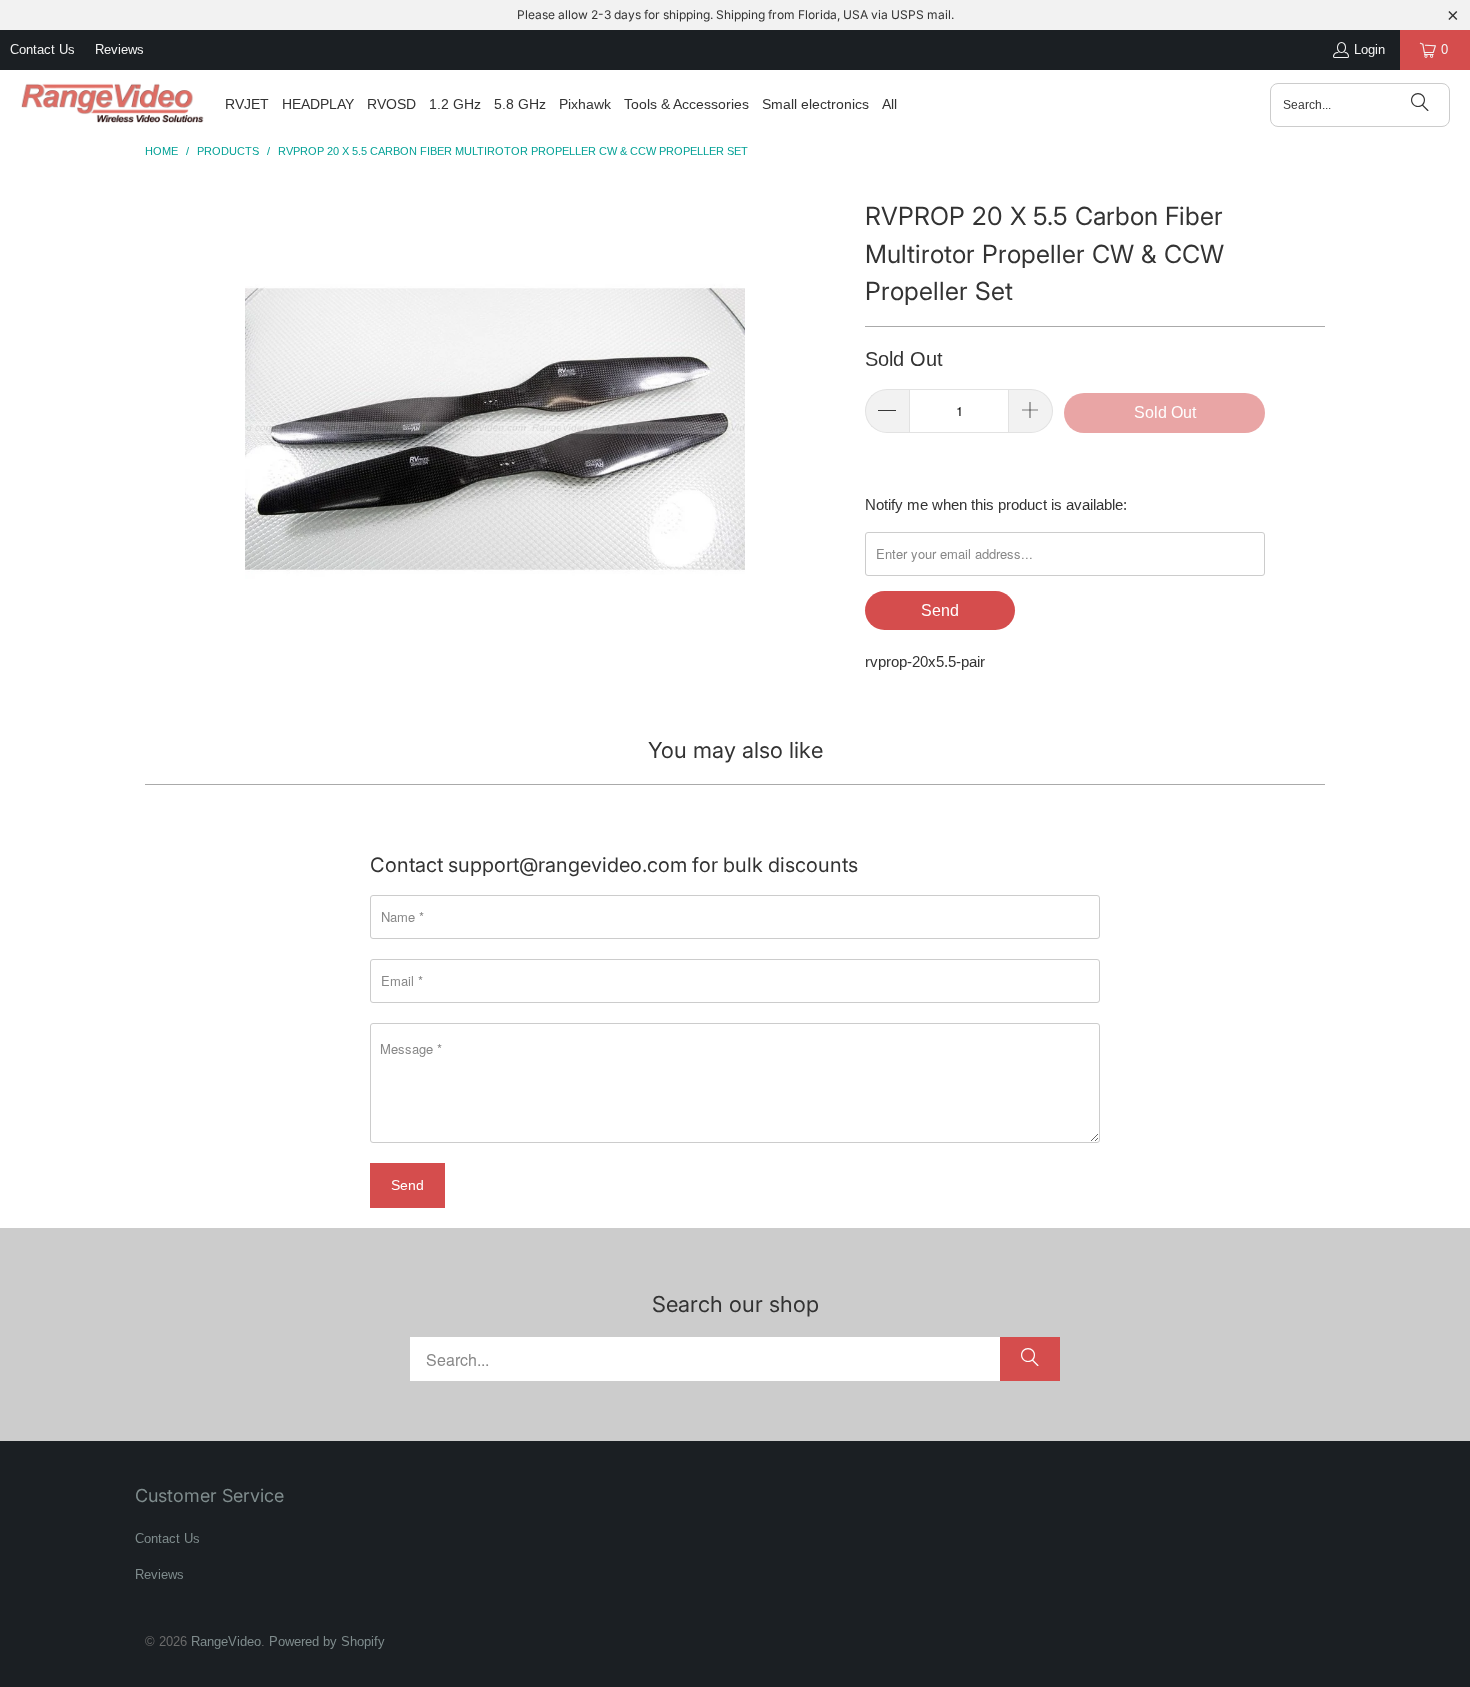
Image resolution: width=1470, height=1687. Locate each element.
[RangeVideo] (112, 105)
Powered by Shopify (327, 1641)
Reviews (119, 49)
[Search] (1420, 105)
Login (1369, 49)
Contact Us (42, 49)
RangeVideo (226, 1641)
